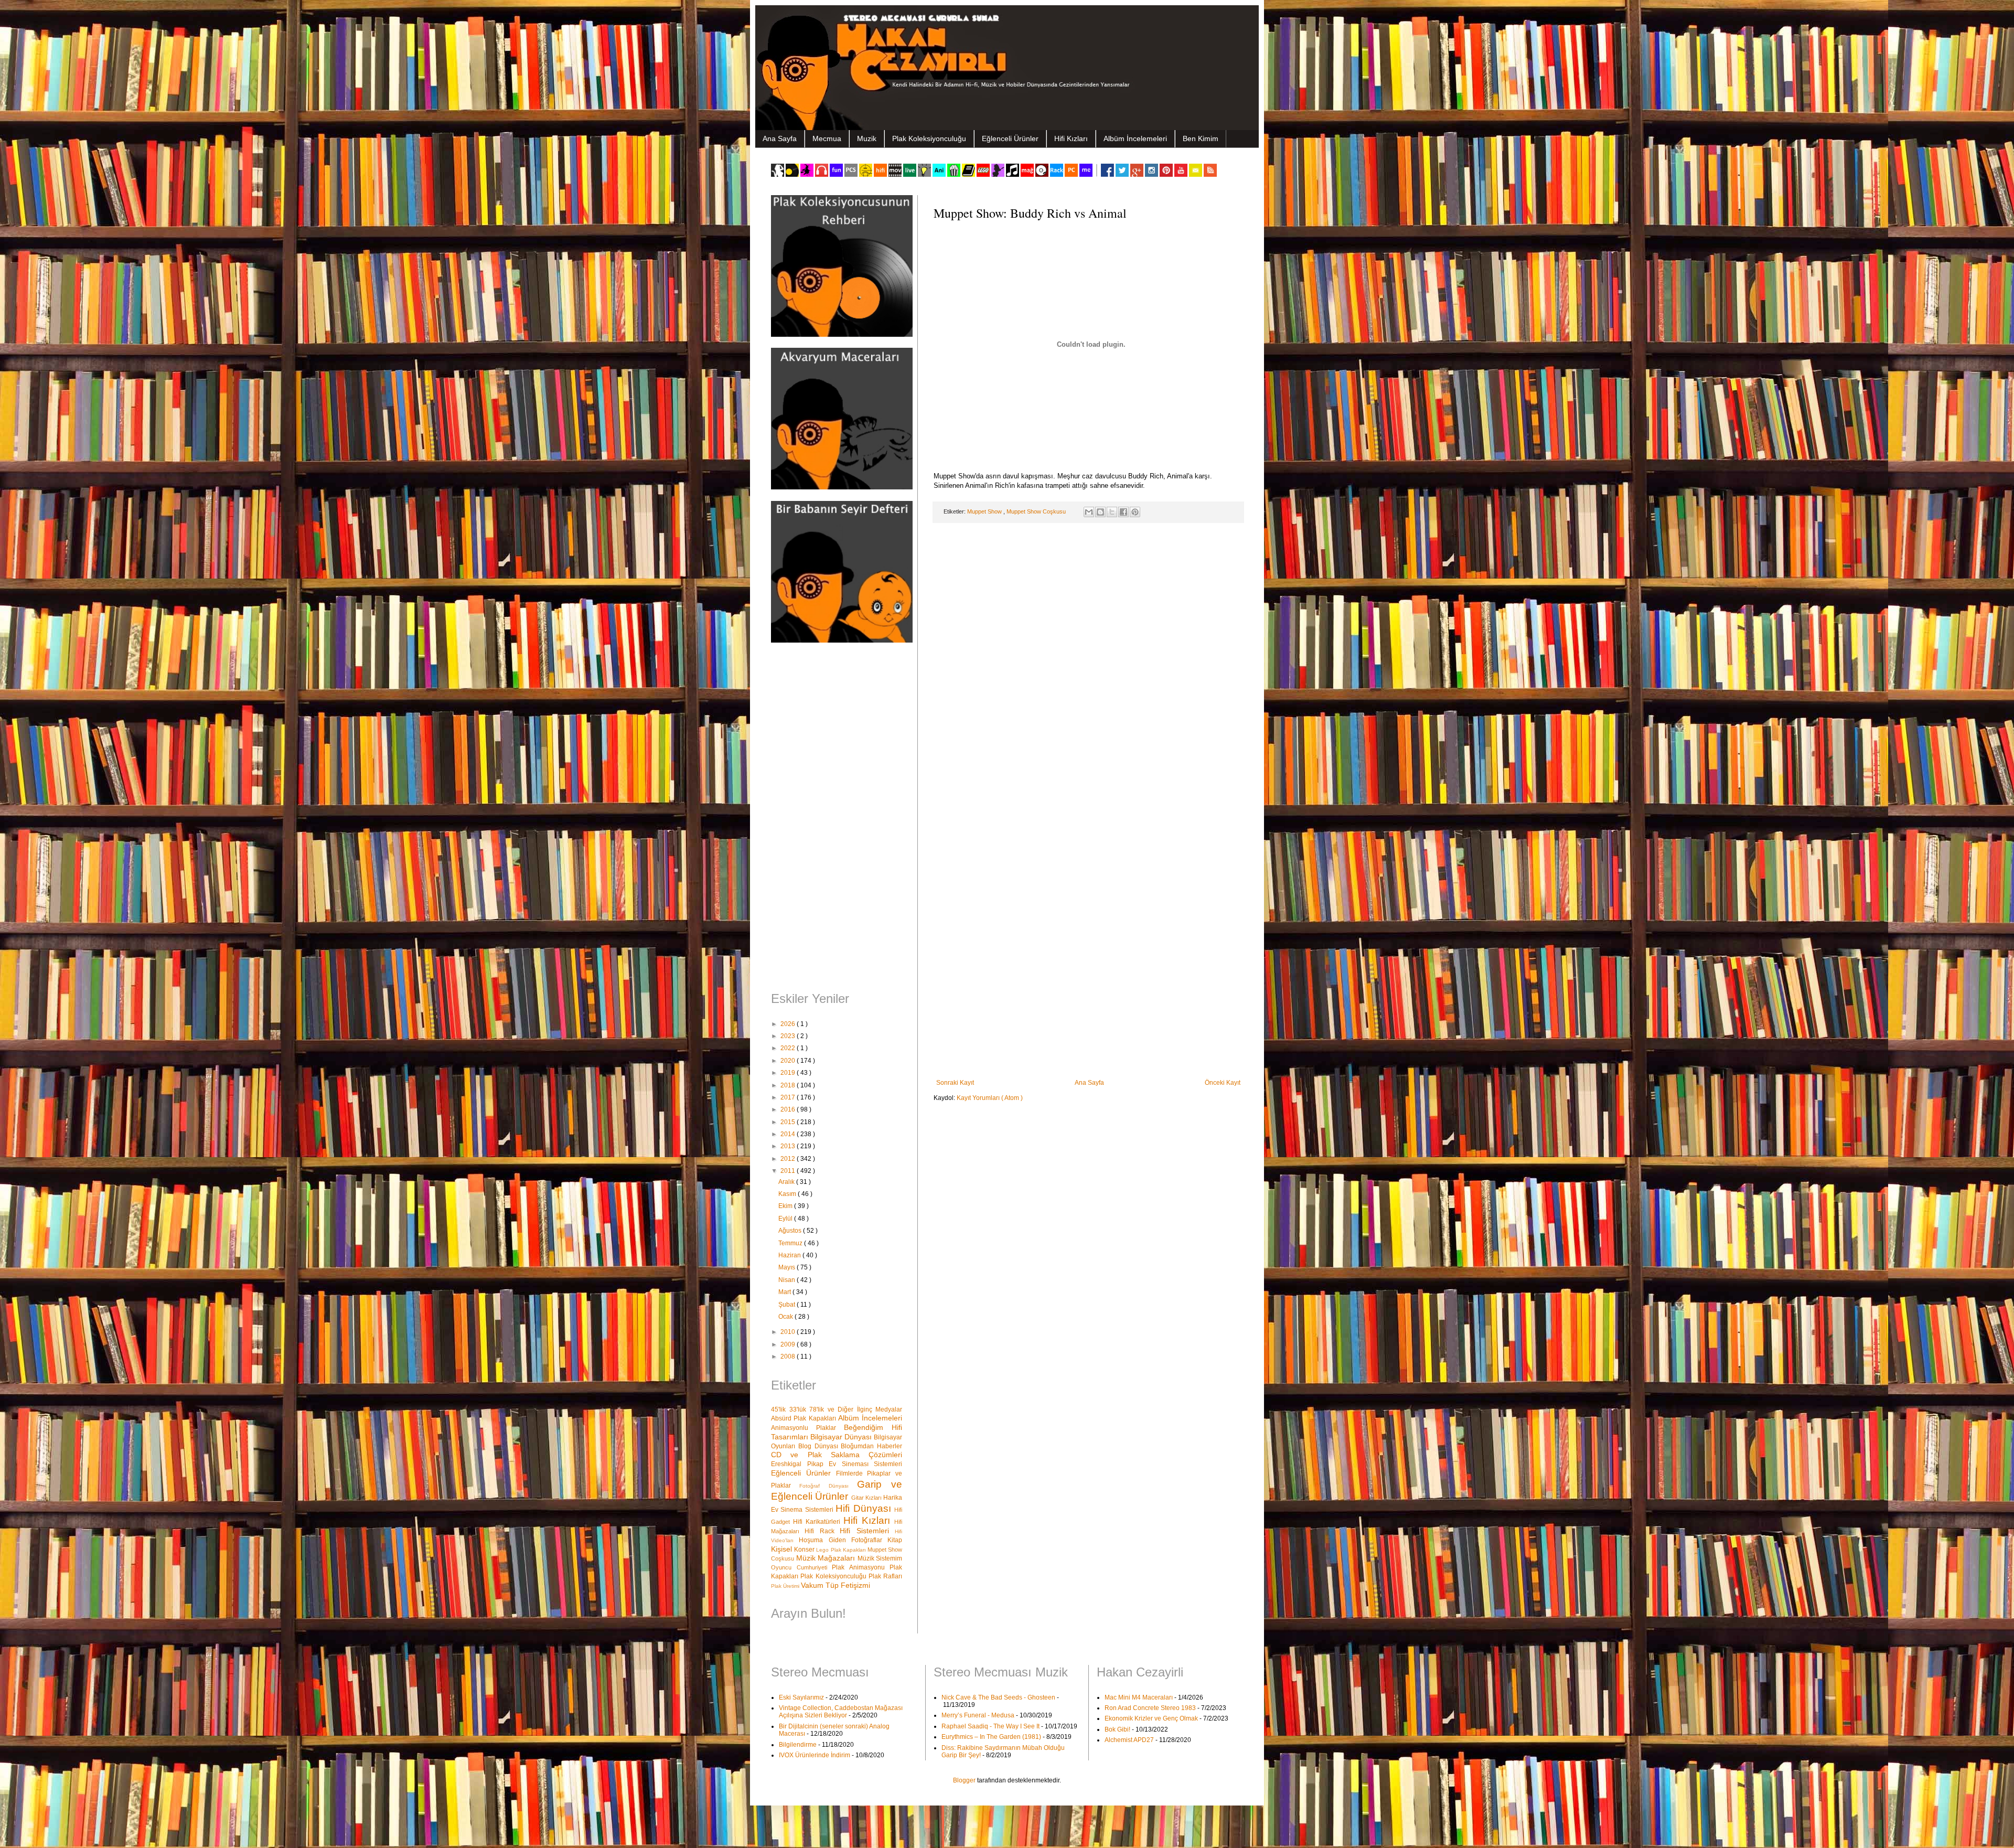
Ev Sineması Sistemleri (865, 1464)
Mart (785, 1292)
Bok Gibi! (1117, 1729)
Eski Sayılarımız (801, 1697)
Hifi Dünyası (865, 1508)
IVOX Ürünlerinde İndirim (815, 1755)
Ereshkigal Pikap (800, 1464)
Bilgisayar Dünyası (842, 1437)
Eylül (786, 1219)
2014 (789, 1134)
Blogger (964, 1780)
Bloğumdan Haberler (871, 1446)
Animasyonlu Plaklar (807, 1428)
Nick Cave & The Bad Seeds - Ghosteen (998, 1697)
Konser (805, 1550)
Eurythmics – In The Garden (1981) (991, 1737)
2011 (789, 1171)
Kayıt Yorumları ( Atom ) (990, 1098)
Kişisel (783, 1549)
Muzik (867, 138)
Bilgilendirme (798, 1745)
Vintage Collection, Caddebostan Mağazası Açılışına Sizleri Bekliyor (841, 1712)
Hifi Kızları (1071, 138)
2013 (789, 1146)
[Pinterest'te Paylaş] (1135, 512)
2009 (789, 1344)
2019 (789, 1073)
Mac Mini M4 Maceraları (1139, 1697)
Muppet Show (985, 511)
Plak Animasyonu (861, 1567)
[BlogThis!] (1100, 512)
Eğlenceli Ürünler (1010, 138)
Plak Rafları (885, 1576)
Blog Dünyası (820, 1446)
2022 (789, 1048)
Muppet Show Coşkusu (1037, 511)
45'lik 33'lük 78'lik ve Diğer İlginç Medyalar (837, 1409)
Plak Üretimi (786, 1586)
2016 (789, 1109)
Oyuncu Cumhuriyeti (801, 1567)
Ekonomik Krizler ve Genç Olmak (1151, 1718)
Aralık (787, 1182)
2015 (789, 1122)
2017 (789, 1097)
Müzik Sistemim (880, 1558)
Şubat (788, 1305)
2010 (789, 1332)
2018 (789, 1085)
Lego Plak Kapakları (842, 1550)
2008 (789, 1356)
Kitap (895, 1540)
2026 (789, 1024)
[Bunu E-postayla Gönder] (1089, 512)
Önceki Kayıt (1223, 1083)
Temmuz (791, 1243)
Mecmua (827, 138)
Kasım (788, 1194)
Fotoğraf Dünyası (828, 1486)
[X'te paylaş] (1112, 512)
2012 (789, 1159)
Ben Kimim (1201, 138)
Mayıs (788, 1267)
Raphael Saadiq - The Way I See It (990, 1726)
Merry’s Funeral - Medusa (978, 1715)
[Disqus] (1088, 667)
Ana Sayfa (780, 138)
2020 (789, 1061)
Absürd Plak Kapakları (805, 1418)
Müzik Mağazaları (827, 1558)
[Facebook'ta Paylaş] (1123, 512)
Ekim (786, 1206)
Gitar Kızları (867, 1498)
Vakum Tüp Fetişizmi (835, 1585)
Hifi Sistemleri (867, 1531)
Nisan (788, 1280)
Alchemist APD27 (1129, 1740)
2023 (789, 1036)
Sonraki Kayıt (955, 1083)
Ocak (786, 1317)
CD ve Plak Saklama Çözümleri (837, 1455)
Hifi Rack (822, 1531)
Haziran (790, 1255)
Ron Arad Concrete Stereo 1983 (1150, 1708)
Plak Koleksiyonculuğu (929, 138)
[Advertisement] (837, 818)
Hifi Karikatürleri (818, 1522)
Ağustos (791, 1231)
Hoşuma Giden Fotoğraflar (843, 1540)
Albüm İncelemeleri (1135, 138)
